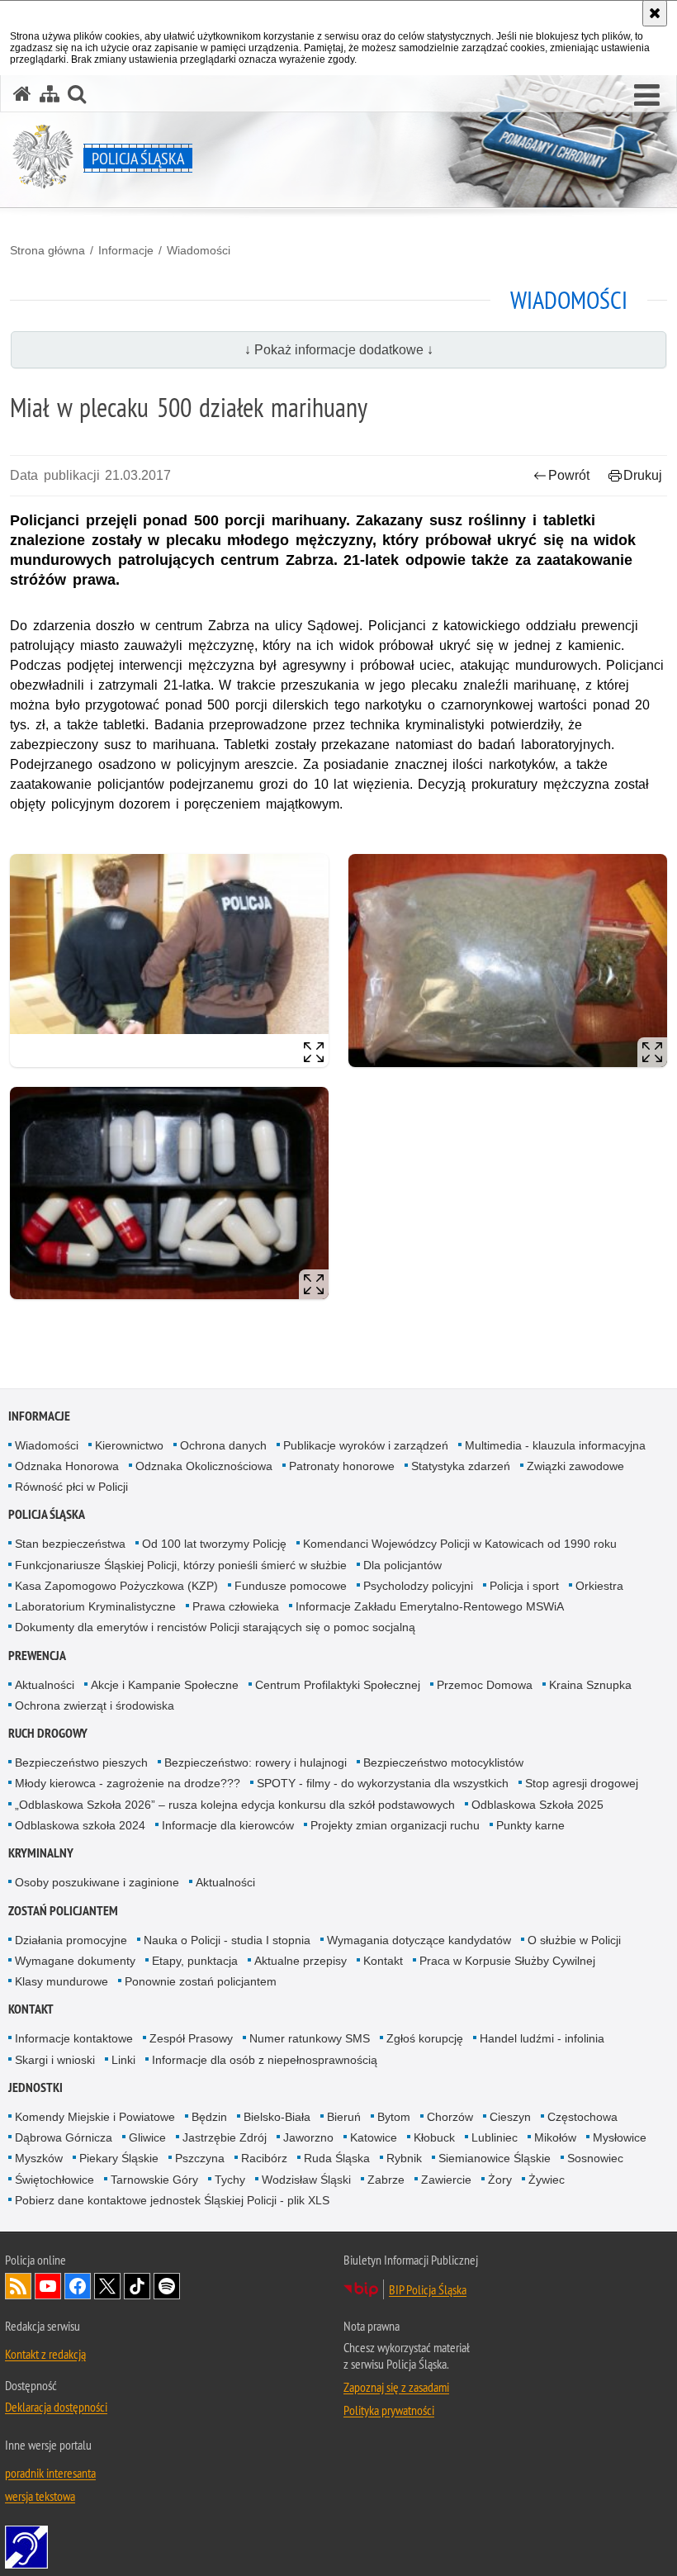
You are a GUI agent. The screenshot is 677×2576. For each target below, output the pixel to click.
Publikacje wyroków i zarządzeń (366, 1445)
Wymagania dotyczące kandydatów (419, 1940)
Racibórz (264, 2158)
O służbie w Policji (574, 1940)
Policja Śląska (47, 1514)
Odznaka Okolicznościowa (204, 1466)
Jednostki (36, 2087)
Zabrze (386, 2180)
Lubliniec (495, 2137)
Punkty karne (530, 1825)
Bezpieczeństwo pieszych (81, 1762)
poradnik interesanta (50, 2473)
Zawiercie (446, 2180)
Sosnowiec (595, 2158)
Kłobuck (434, 2137)
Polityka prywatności (389, 2410)
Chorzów (450, 2117)
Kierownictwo (129, 1445)
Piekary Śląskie (119, 2158)
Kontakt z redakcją (45, 2354)
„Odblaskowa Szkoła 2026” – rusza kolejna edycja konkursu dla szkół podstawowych (235, 1805)
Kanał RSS (18, 2286)
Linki (123, 2060)
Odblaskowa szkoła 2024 (80, 1825)
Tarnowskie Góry (154, 2180)
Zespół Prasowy (191, 2038)
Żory (500, 2180)
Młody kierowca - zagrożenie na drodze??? (128, 1783)
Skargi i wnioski (55, 2060)
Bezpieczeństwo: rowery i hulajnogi (256, 1762)
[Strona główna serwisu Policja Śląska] (22, 94)
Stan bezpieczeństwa (70, 1544)
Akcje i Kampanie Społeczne (165, 1685)
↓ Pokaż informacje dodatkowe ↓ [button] (339, 350)
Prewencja (37, 1656)
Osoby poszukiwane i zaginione (97, 1882)
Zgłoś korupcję (425, 2038)
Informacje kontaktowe (74, 2038)
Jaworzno (308, 2137)
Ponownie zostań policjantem (201, 1981)
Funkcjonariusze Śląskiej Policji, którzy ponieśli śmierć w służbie (181, 1565)
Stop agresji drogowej (582, 1783)
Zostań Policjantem (63, 1911)
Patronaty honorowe (342, 1466)
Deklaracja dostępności (56, 2407)
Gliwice (147, 2137)
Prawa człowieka (236, 1606)
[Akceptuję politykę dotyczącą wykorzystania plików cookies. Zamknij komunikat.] (655, 13)
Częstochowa (582, 2117)
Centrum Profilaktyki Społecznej (338, 1685)
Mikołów (555, 2137)
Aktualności (45, 1685)
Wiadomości (199, 250)
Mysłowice (620, 2137)
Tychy (230, 2180)
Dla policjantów (402, 1565)
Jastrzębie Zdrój (225, 2137)
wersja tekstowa (40, 2496)
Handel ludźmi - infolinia (542, 2038)
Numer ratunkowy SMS (310, 2038)
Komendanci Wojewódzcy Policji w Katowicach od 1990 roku (460, 1544)
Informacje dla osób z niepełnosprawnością (265, 2060)
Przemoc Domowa (485, 1685)
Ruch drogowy (48, 1733)
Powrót (569, 475)
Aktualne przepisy (301, 1961)
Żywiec (547, 2180)
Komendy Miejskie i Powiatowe (95, 2117)
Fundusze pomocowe (291, 1586)
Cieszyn (510, 2117)
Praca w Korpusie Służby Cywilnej (507, 1961)
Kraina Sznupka (590, 1685)
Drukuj (643, 475)
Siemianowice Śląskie (495, 2158)
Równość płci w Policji (71, 1487)
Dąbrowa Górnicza (64, 2137)
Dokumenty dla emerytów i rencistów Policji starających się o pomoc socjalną (215, 1627)
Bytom (394, 2117)
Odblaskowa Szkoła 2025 (537, 1805)
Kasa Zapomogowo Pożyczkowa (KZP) (116, 1586)
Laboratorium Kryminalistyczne (95, 1606)
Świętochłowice (54, 2180)
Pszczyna (200, 2158)
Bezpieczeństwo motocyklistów (443, 1762)
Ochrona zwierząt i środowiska (95, 1705)
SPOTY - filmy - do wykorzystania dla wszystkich (383, 1783)
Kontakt (383, 1961)
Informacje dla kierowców (228, 1825)
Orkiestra (599, 1586)
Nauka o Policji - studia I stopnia (227, 1940)
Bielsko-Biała (277, 2117)
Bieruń (344, 2117)
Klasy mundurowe (62, 1981)
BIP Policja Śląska (428, 2289)
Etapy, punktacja (195, 1961)
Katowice (374, 2137)
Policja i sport (524, 1586)
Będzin (209, 2117)
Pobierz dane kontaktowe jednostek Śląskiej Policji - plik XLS (172, 2200)
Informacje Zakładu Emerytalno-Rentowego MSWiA (430, 1606)
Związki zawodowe (575, 1466)
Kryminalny (41, 1853)
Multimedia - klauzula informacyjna (555, 1445)
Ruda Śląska (337, 2158)
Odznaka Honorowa (67, 1466)
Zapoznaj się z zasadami (396, 2387)
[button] (647, 96)
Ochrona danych (223, 1445)
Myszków (39, 2158)
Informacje (126, 250)
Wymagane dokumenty (75, 1961)
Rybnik (404, 2158)
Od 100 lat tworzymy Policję (214, 1544)
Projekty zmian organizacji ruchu (395, 1825)
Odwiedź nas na (48, 2286)
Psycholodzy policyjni (418, 1586)
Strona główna (47, 250)
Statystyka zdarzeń (461, 1466)
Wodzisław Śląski (306, 2180)
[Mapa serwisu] (50, 94)
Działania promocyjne (71, 1940)
